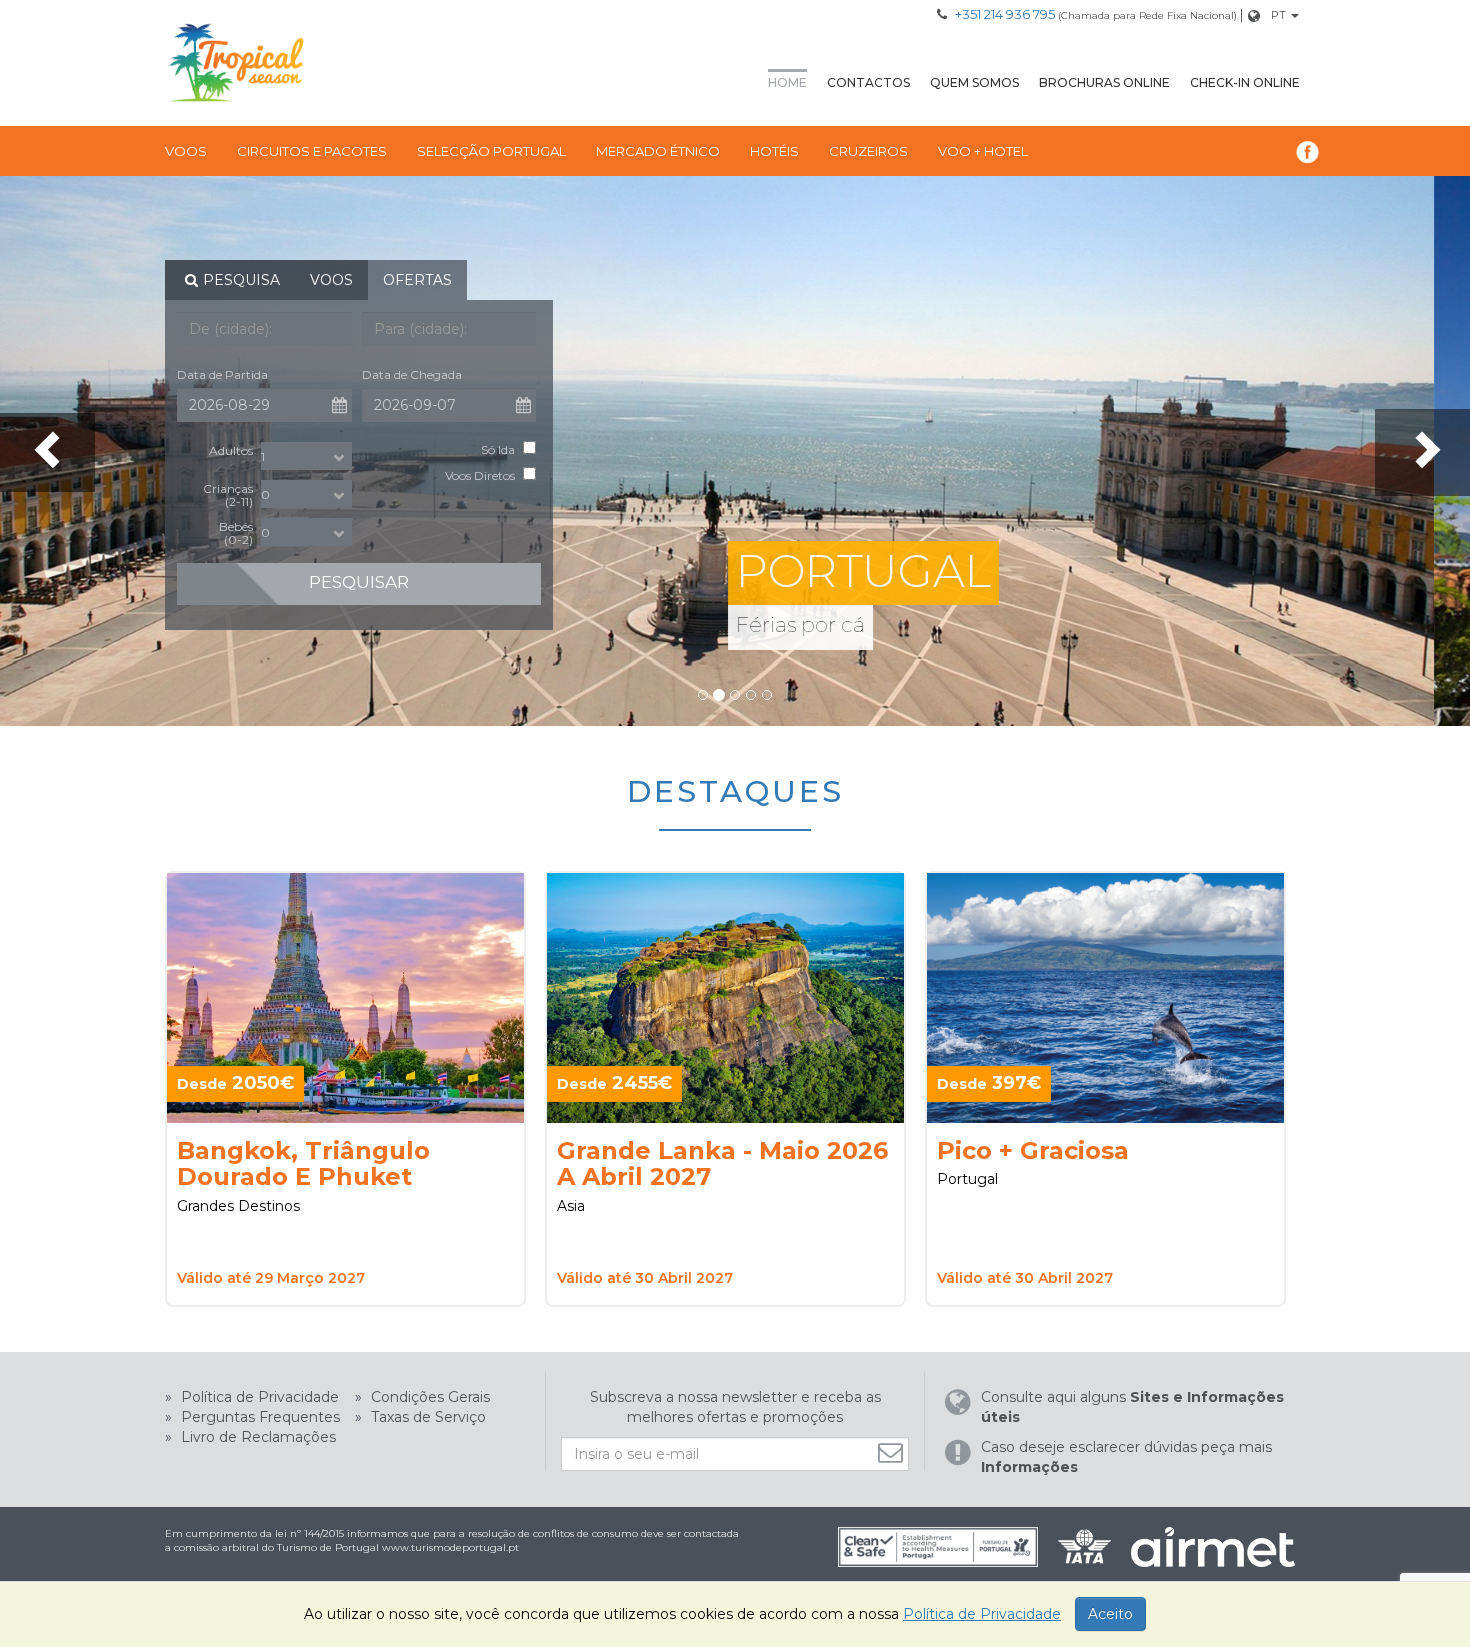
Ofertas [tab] (417, 280)
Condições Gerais (428, 1397)
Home (787, 82)
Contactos (868, 82)
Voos (186, 151)
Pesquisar (359, 582)
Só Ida (498, 449)
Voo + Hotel (983, 151)
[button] (47, 452)
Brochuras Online (1104, 82)
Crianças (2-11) (228, 494)
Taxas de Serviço (426, 1417)
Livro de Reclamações (256, 1437)
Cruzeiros (868, 151)
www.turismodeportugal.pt (450, 1547)
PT (1278, 15)
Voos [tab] (331, 280)
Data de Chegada (412, 374)
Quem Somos (974, 82)
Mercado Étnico (658, 151)
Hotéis (774, 151)
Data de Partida (222, 374)
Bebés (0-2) (236, 532)
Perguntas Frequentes (258, 1417)
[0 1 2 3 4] (306, 494)
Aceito (1110, 1614)
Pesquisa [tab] (241, 280)
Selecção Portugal (491, 151)
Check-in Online (1245, 82)
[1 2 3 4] (306, 456)
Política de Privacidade (258, 1397)
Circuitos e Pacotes (312, 151)
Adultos (231, 450)
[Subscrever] (893, 1452)
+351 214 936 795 (1005, 14)
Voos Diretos (480, 475)
